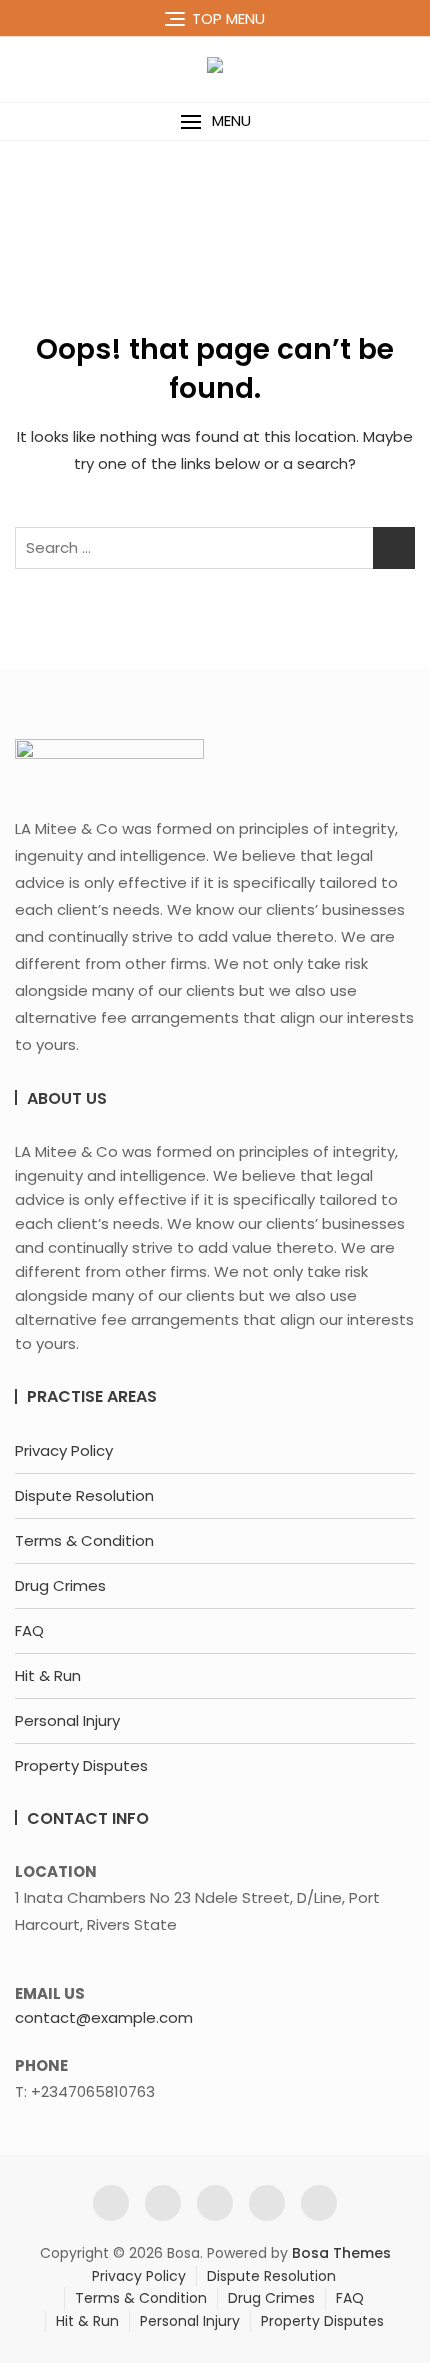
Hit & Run (48, 1675)
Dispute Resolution (84, 1495)
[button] (215, 121)
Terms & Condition (84, 1540)
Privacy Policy (64, 1450)
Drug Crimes (60, 1585)
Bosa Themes (341, 2253)
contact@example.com (104, 2017)
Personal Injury (67, 1720)
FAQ (29, 1630)
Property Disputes (81, 1765)
